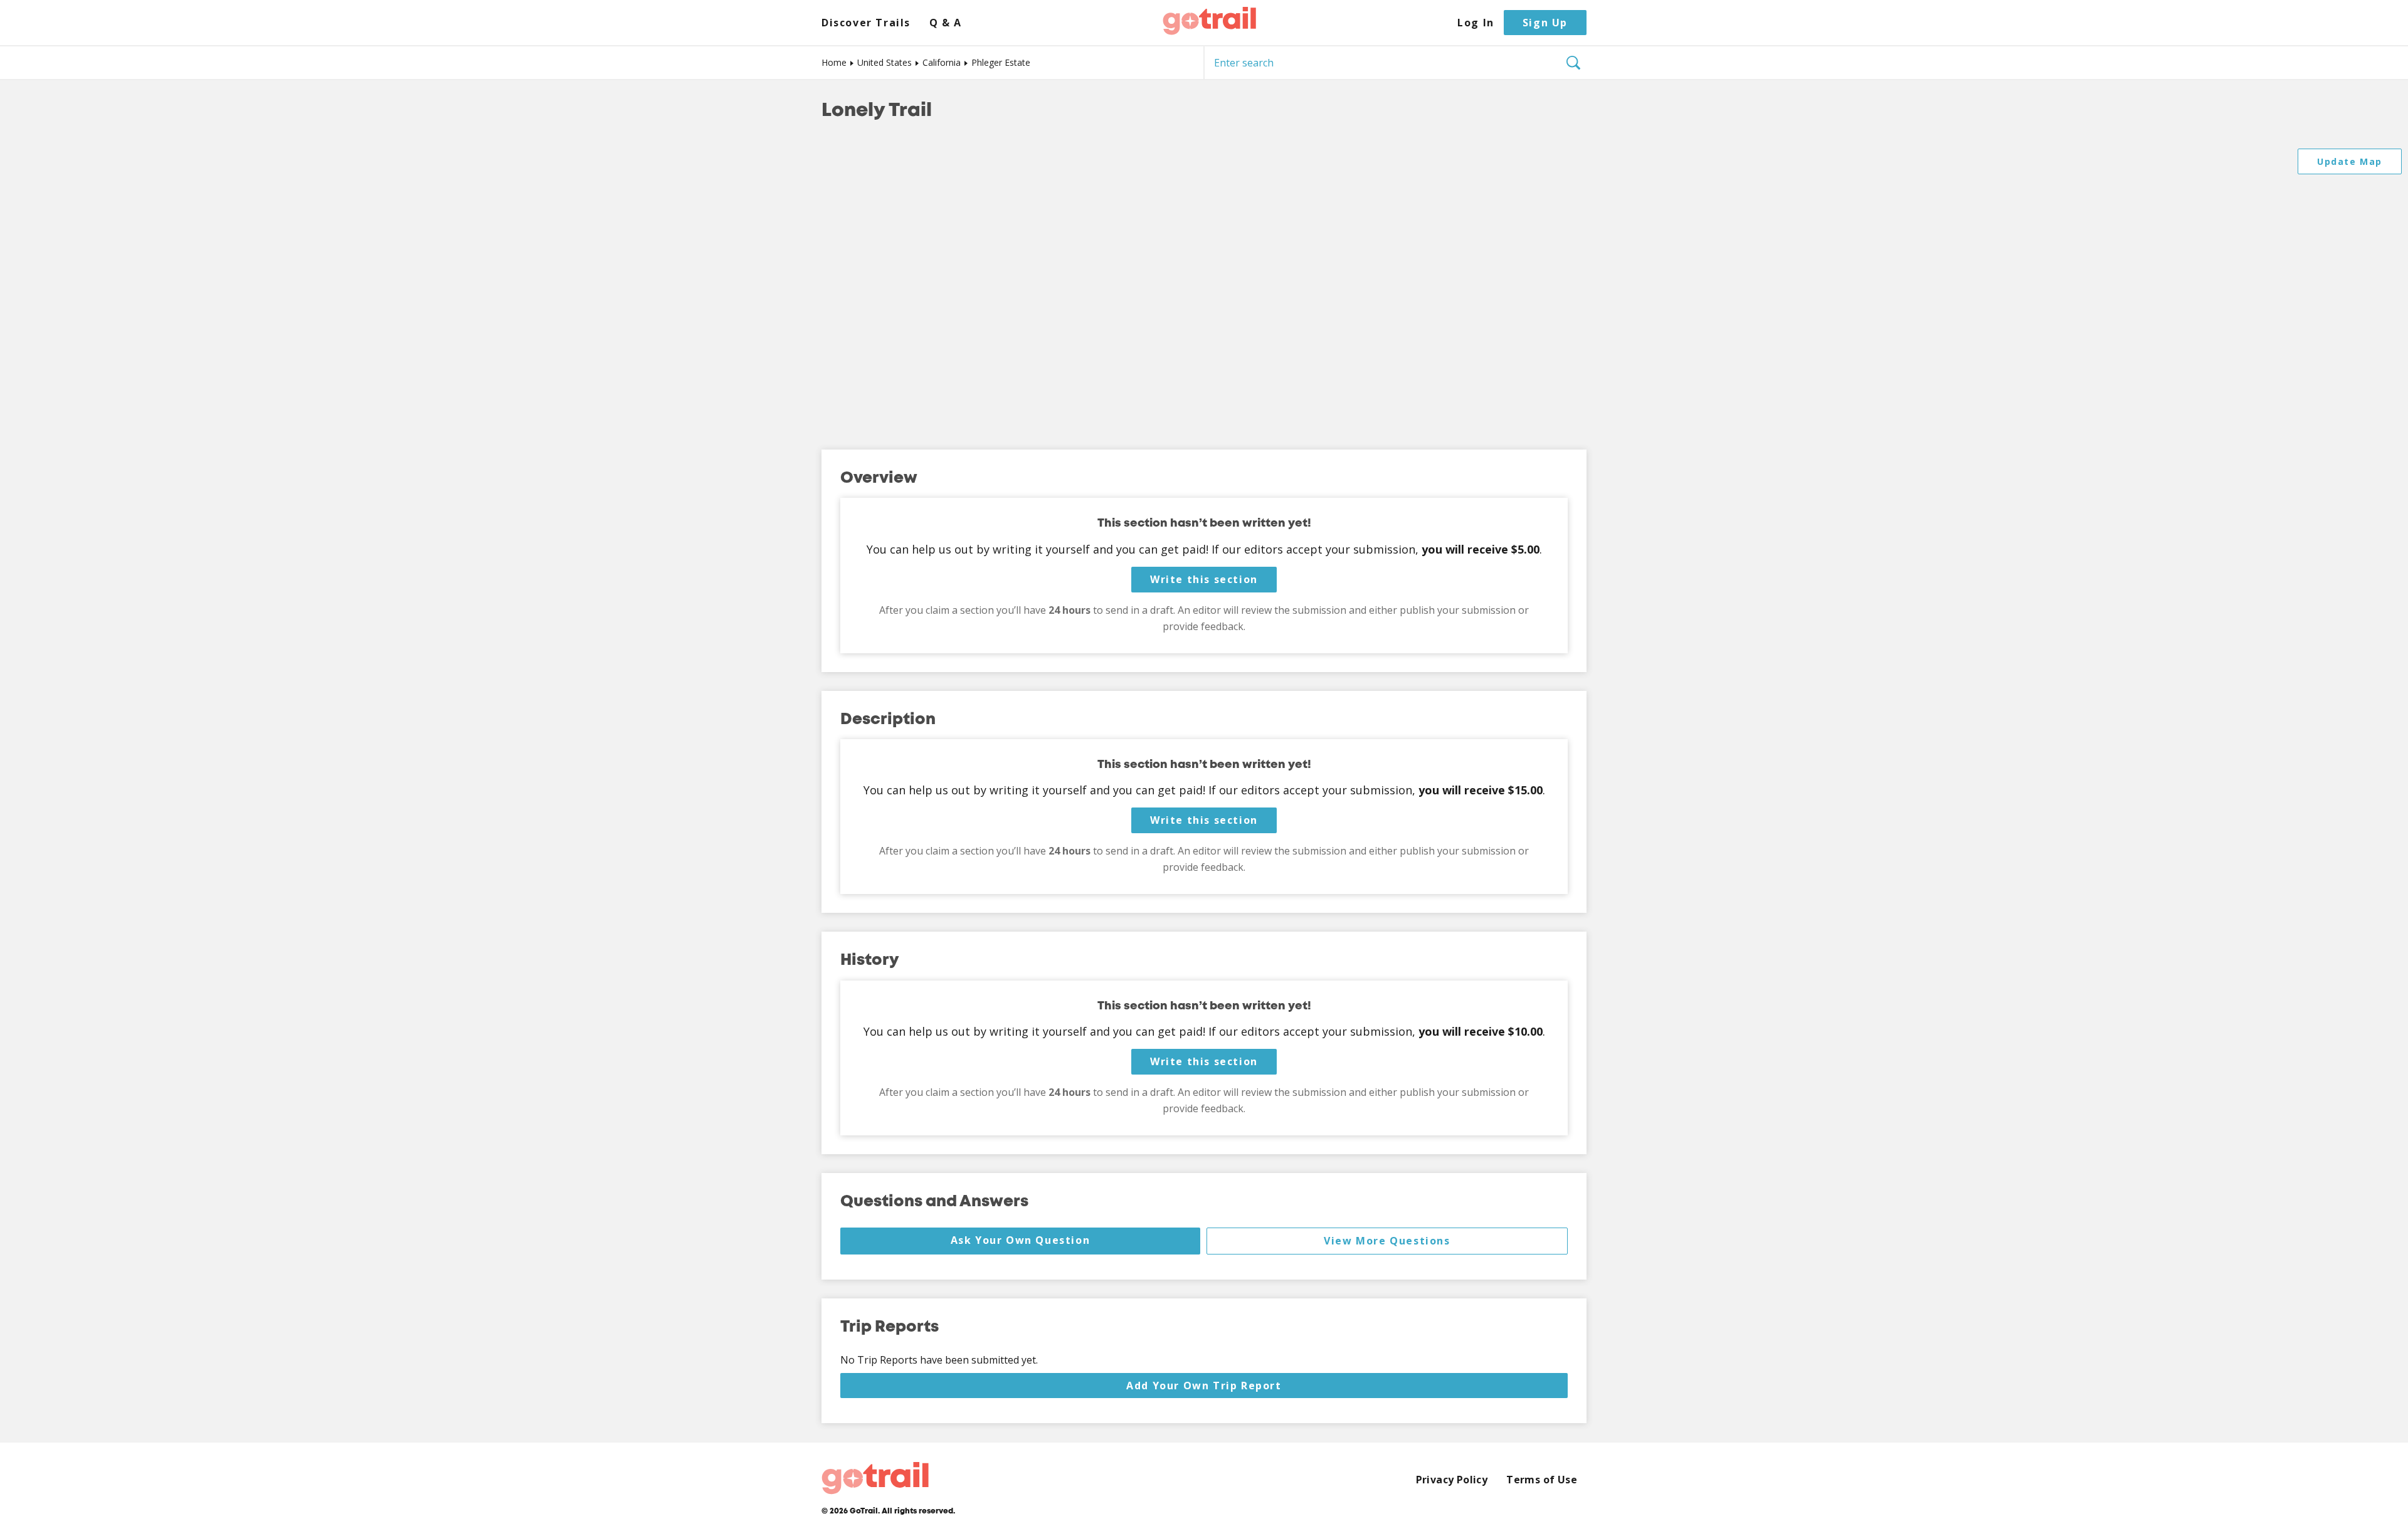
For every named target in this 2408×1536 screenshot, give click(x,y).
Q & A (946, 23)
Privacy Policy (1452, 1480)
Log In (1476, 23)
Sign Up (1545, 23)
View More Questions (1387, 1241)
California (942, 62)
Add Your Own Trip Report (1204, 1386)
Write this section (1204, 579)
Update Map (2350, 161)
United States (885, 62)
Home (834, 62)
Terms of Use (1542, 1480)
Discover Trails (866, 23)
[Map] (1204, 287)
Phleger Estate (1001, 62)
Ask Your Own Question (1021, 1240)
